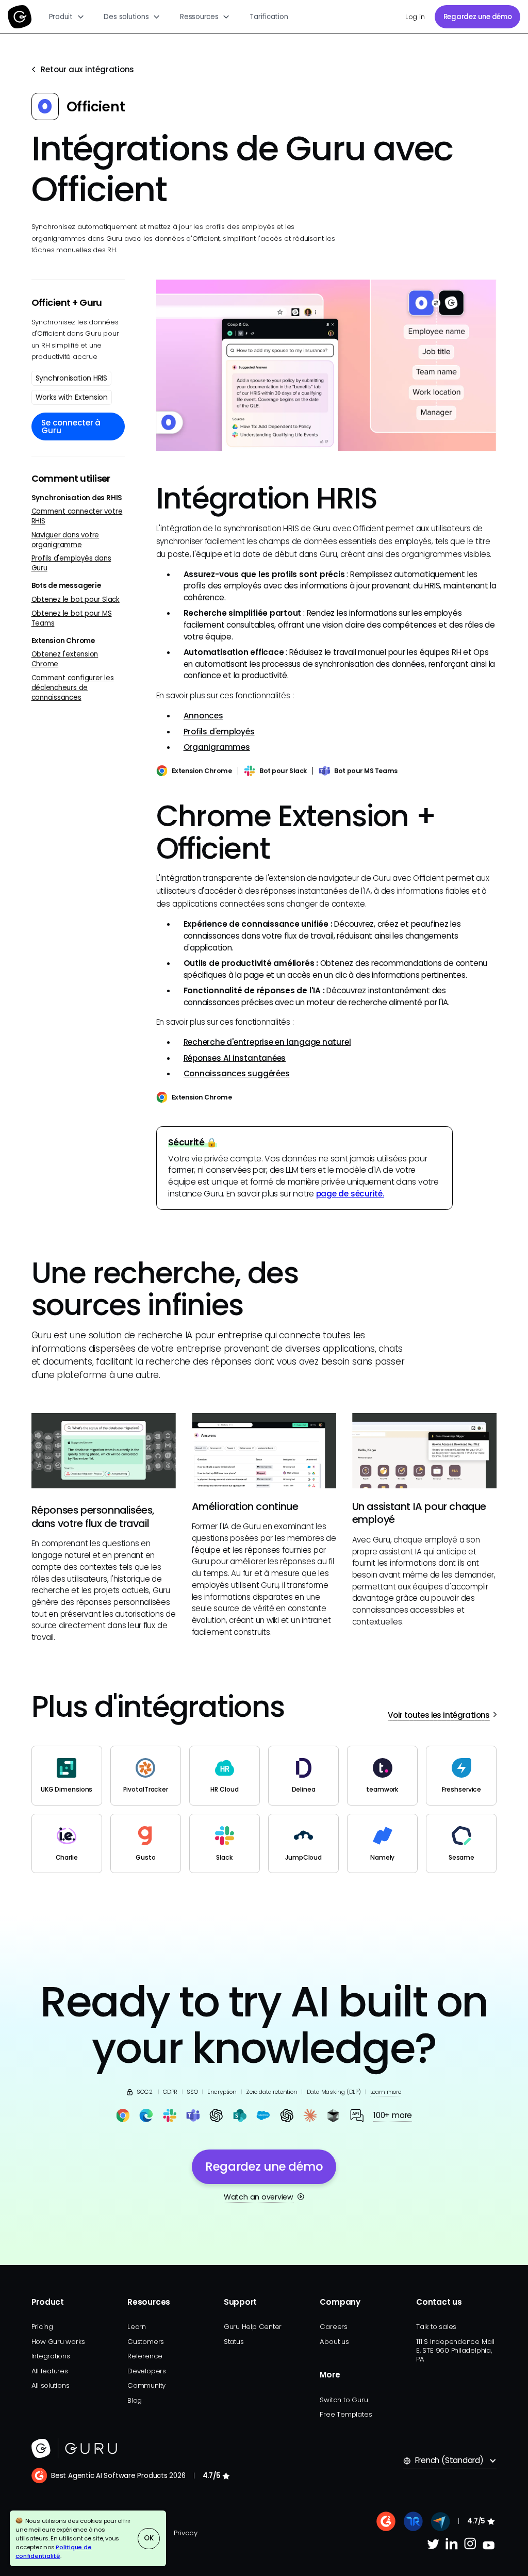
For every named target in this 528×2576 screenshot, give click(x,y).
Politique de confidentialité (53, 2552)
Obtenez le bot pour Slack (76, 600)
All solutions (51, 2385)
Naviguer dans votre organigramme (65, 540)
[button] (67, 17)
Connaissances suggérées (237, 1073)
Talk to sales (436, 2327)
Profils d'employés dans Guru (71, 563)
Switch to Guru (344, 2400)
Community (146, 2385)
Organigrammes (217, 747)
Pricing (42, 2327)
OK (149, 2538)
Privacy (185, 2533)
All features (50, 2371)
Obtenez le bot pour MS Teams (72, 618)
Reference (145, 2356)
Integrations (51, 2356)
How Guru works (58, 2342)
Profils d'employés (219, 732)
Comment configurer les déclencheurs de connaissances (73, 688)
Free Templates (346, 2414)
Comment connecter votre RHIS (77, 516)
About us (334, 2342)
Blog (135, 2400)
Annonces (203, 716)
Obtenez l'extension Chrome (65, 659)
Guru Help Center (253, 2327)
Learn (137, 2327)
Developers (147, 2371)
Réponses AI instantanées (235, 1058)
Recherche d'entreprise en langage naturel (267, 1042)
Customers (146, 2342)
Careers (333, 2327)
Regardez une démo (478, 17)
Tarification (269, 17)
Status (234, 2342)
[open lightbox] (327, 365)
